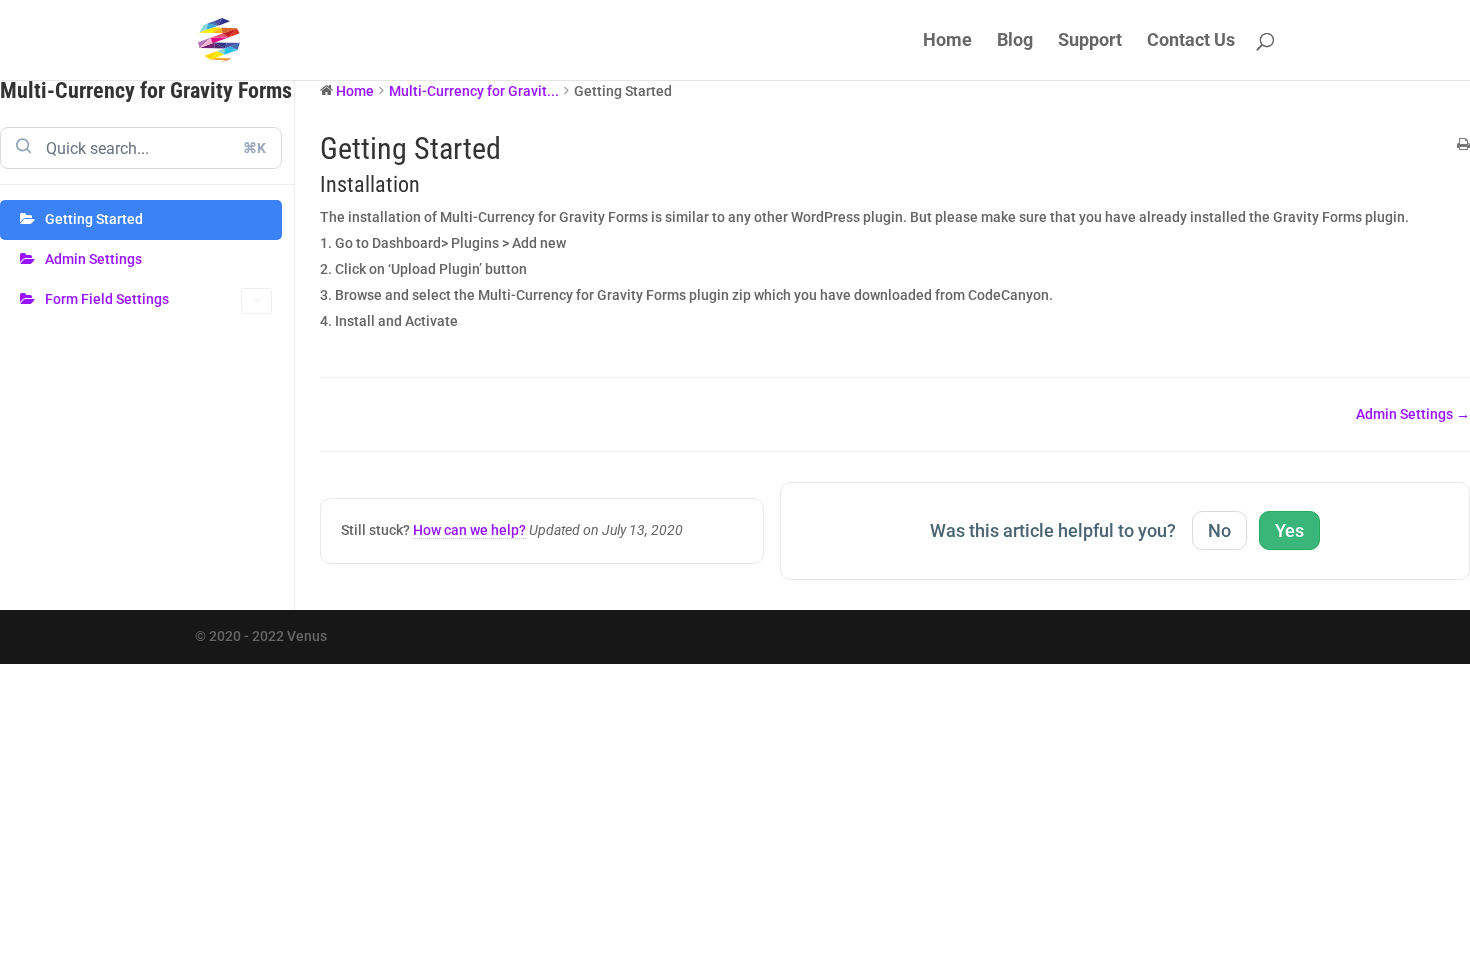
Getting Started (94, 219)
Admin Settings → (1413, 414)
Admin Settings (93, 259)
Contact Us (1191, 41)
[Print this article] (1463, 146)
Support (1090, 41)
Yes (1289, 530)
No (1219, 530)
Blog (1015, 41)
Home (947, 41)
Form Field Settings (107, 299)
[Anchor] (430, 184)
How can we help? (469, 530)
